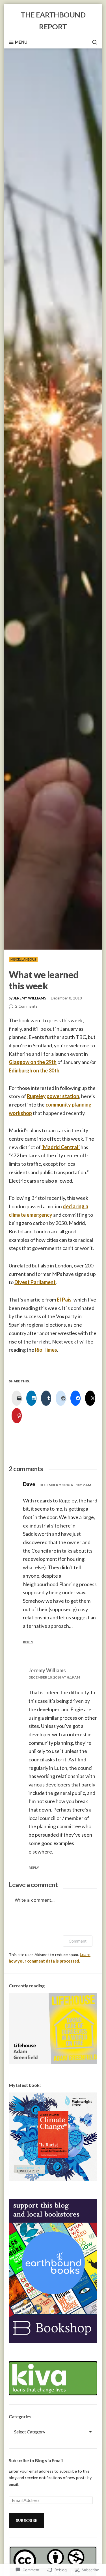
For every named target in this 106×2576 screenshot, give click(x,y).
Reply (28, 1642)
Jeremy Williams (30, 998)
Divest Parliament (35, 1282)
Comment (78, 1941)
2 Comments (26, 1007)
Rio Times (46, 1350)
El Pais (64, 1300)
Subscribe (26, 2520)
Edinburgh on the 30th (34, 1070)
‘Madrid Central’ (61, 1147)
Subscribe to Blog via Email (36, 2460)
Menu (21, 42)
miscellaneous (23, 959)
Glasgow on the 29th (33, 1062)
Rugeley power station (53, 1096)
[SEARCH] (92, 42)
